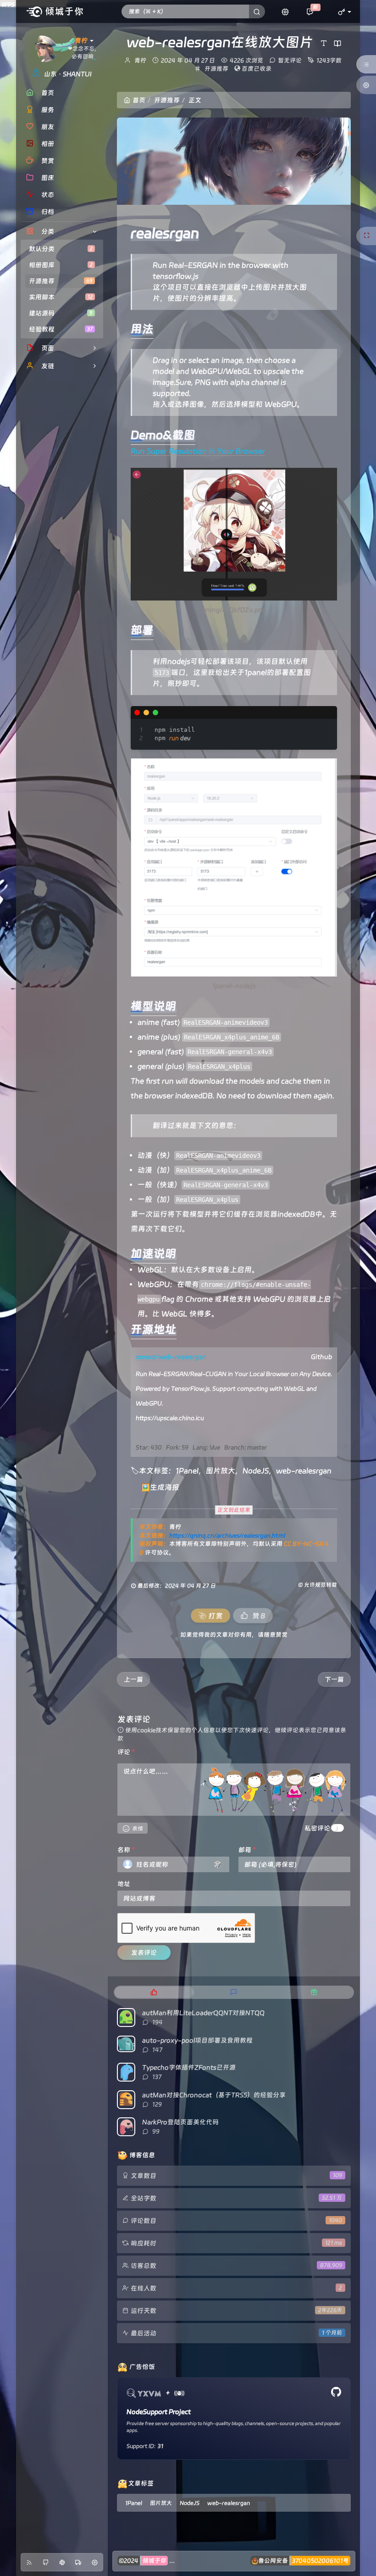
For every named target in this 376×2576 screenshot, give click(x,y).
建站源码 (61, 313)
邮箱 (247, 1850)
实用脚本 (61, 297)
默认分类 (61, 249)
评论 (126, 1752)
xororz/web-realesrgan (171, 1357)
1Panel (187, 1471)
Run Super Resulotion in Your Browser (198, 451)
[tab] (154, 1992)
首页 (139, 100)
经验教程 (61, 329)
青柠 (140, 60)
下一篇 (334, 1679)
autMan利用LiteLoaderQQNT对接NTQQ (203, 2013)
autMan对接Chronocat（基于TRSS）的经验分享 (214, 2095)
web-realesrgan (304, 1471)
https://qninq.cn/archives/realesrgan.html (227, 1535)
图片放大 (221, 1471)
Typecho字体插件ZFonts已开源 (189, 2067)
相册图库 (61, 265)
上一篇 (133, 1679)
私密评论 (317, 1828)
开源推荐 (61, 281)
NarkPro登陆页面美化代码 (180, 2122)
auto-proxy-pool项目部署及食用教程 (197, 2040)
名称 (126, 1850)
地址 (124, 1884)
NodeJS (256, 1471)
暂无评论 (290, 60)
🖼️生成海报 (160, 1487)
